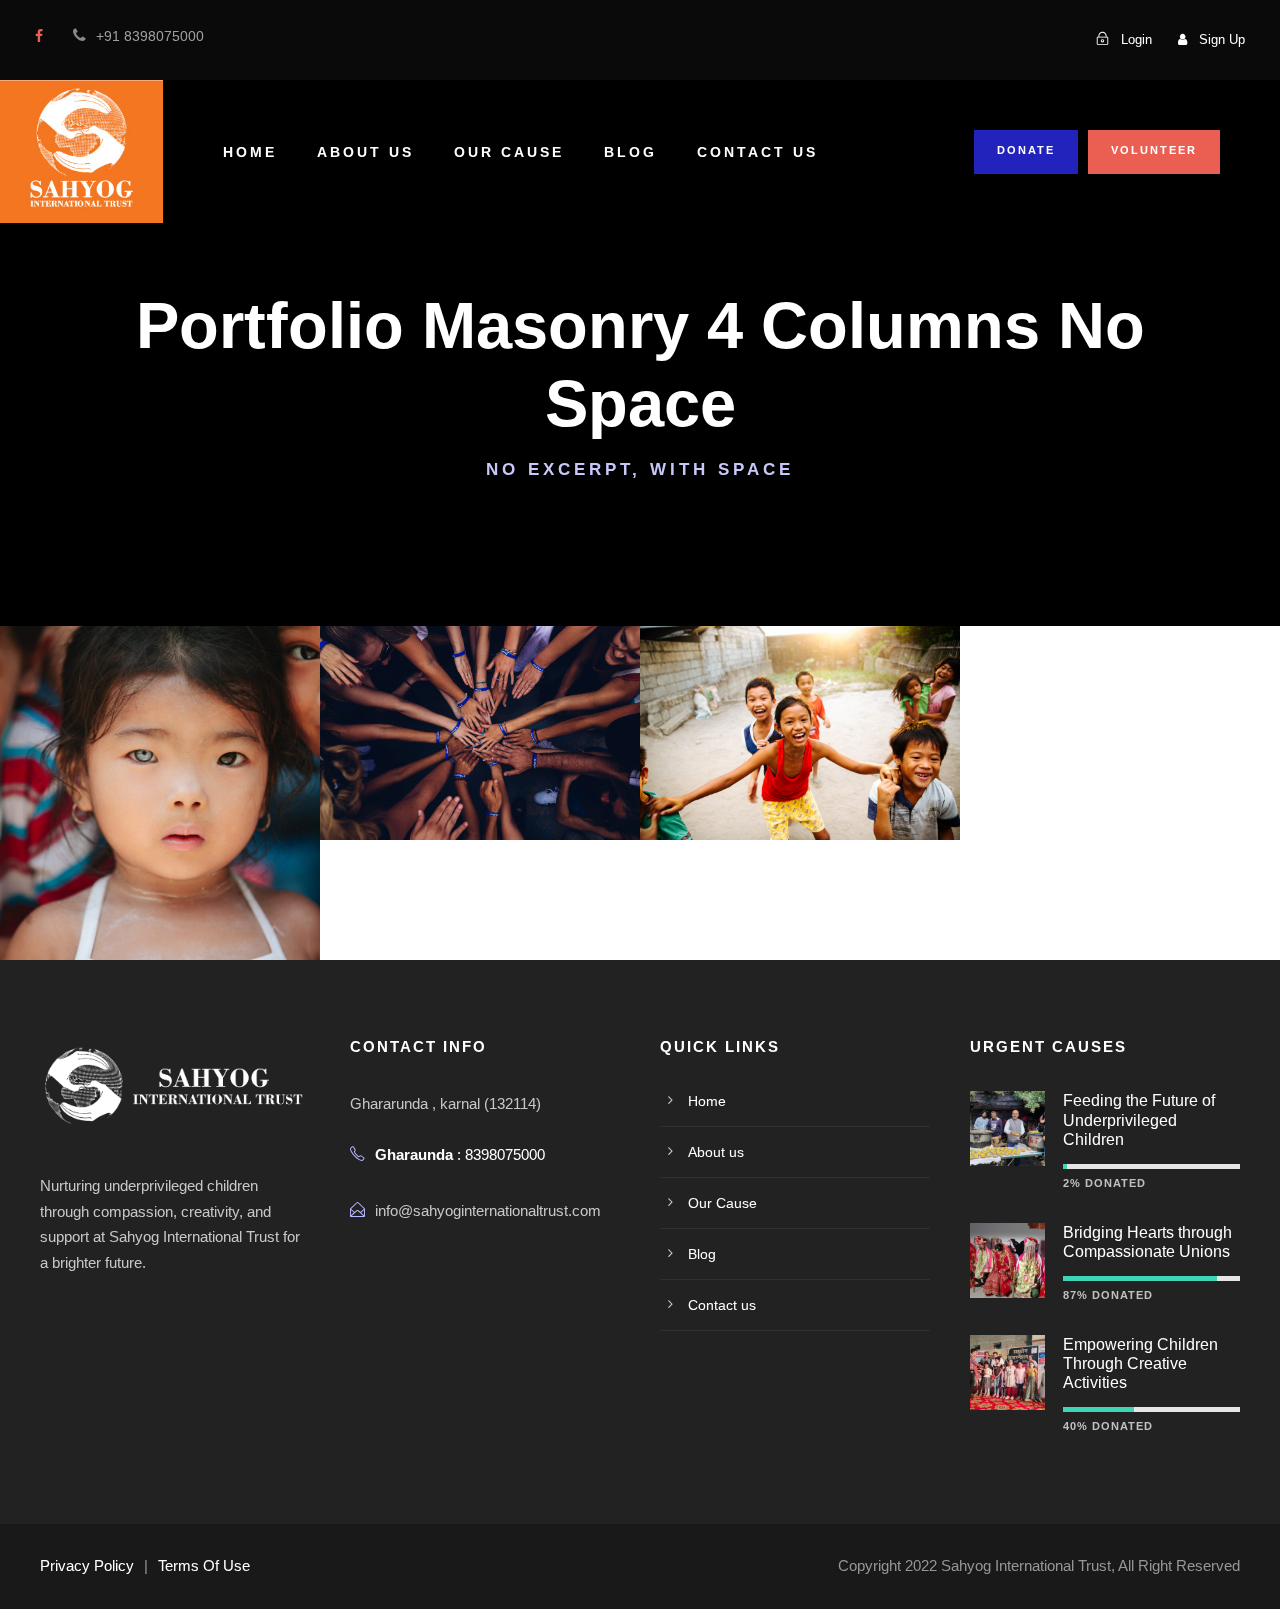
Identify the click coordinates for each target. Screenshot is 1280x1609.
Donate (1026, 150)
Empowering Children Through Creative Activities (1140, 1363)
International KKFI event (160, 765)
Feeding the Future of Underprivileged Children (1139, 1119)
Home (250, 152)
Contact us (757, 152)
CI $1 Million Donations (800, 704)
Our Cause (509, 152)
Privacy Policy (87, 1565)
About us (365, 152)
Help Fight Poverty (480, 704)
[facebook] (39, 36)
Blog (630, 152)
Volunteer (1154, 150)
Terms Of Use (204, 1565)
